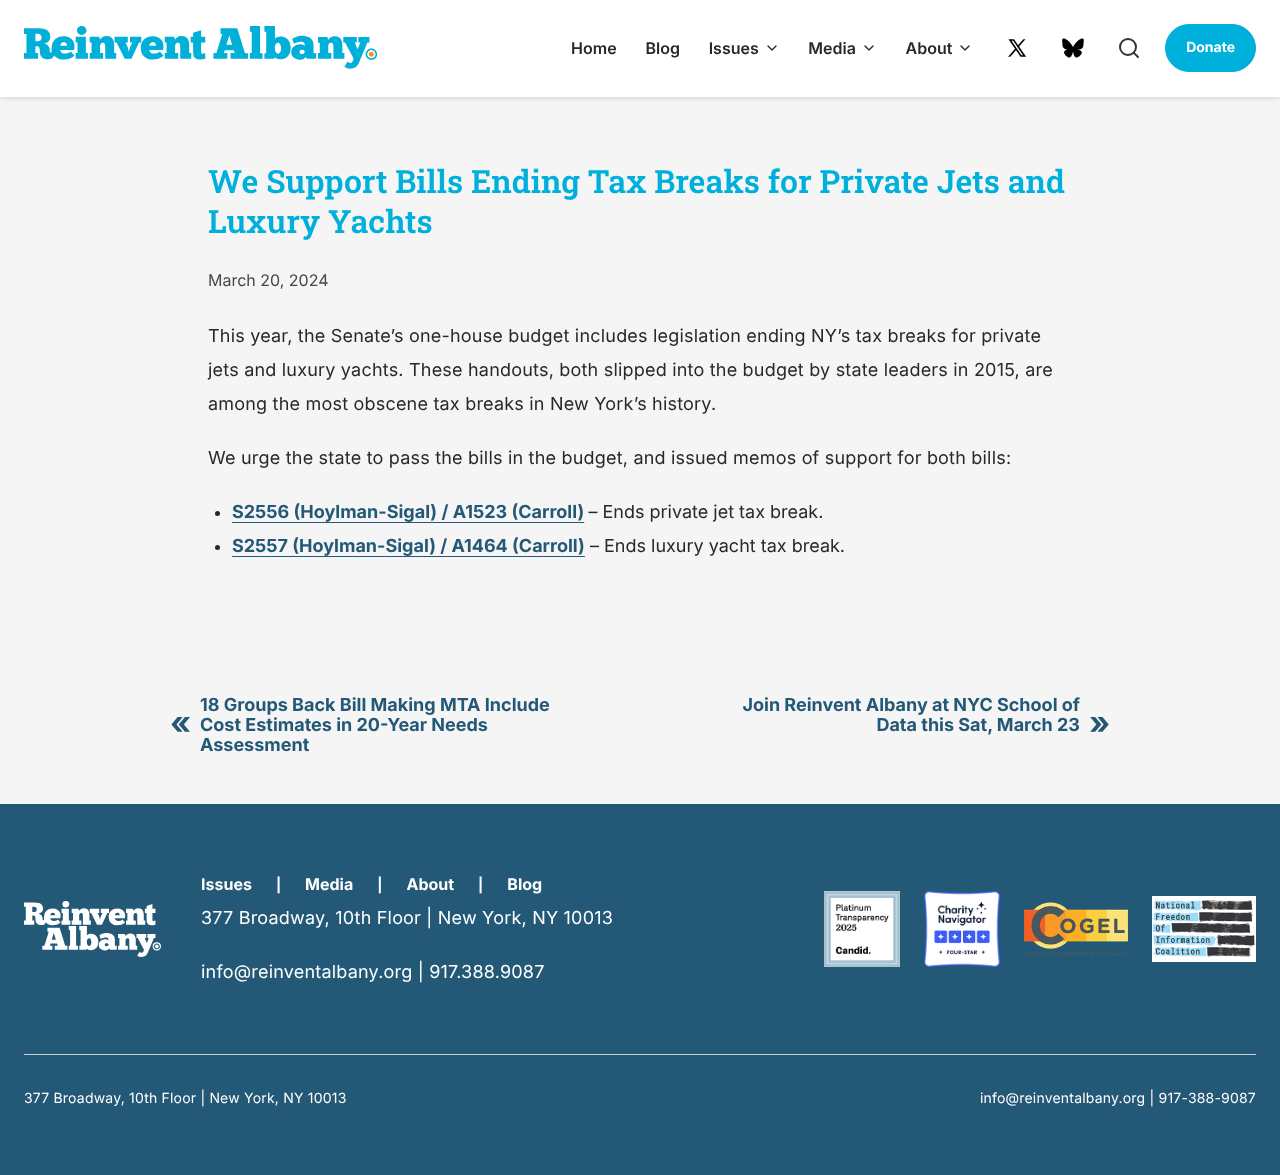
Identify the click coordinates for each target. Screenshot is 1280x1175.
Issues (226, 884)
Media (329, 884)
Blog (524, 884)
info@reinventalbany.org (306, 972)
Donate (1210, 47)
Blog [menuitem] (662, 48)
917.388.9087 (486, 972)
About (430, 884)
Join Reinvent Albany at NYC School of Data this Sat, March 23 (911, 715)
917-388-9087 (1208, 1098)
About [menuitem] (929, 48)
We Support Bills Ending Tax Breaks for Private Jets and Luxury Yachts (636, 200)
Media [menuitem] (832, 48)
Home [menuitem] (594, 48)
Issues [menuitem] (734, 48)
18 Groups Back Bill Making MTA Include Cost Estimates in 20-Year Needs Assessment (375, 725)
